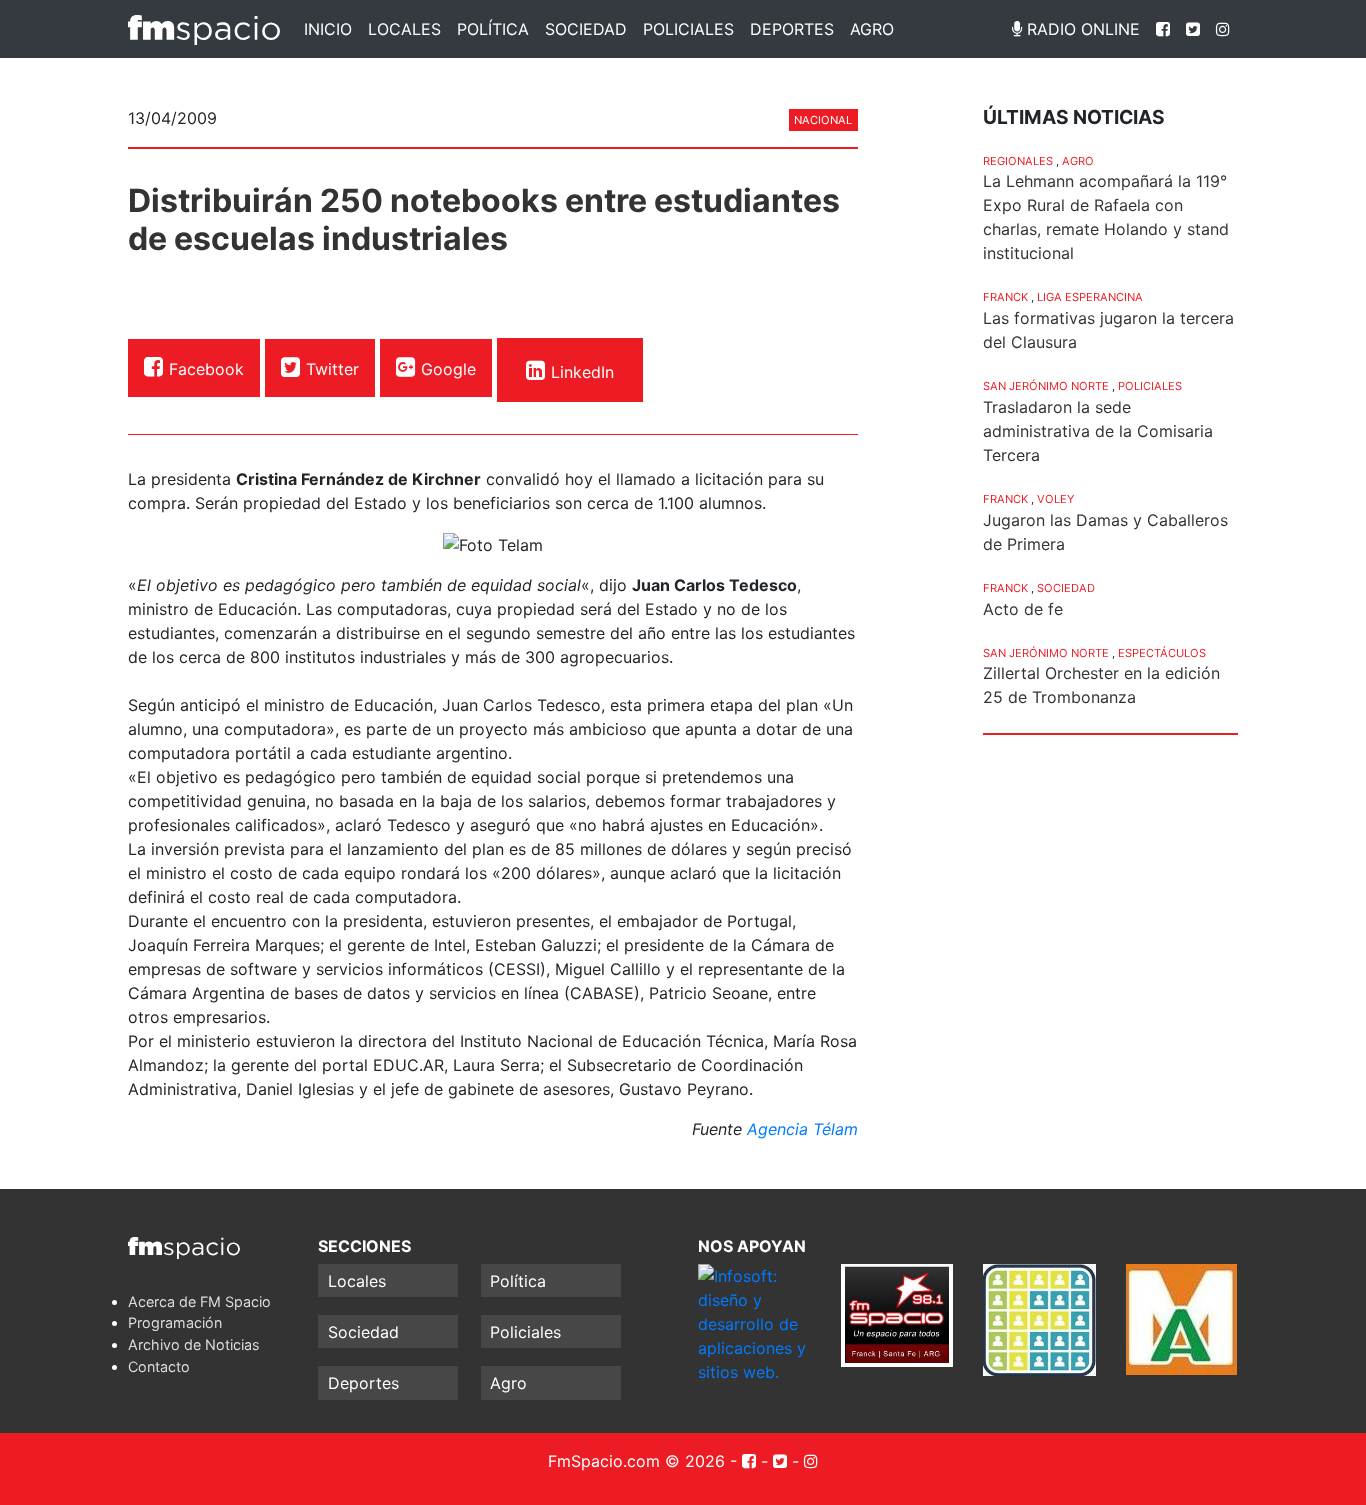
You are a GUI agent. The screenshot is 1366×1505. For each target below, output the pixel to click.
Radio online (1081, 29)
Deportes (792, 29)
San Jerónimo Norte (1046, 386)
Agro (872, 29)
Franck (1005, 297)
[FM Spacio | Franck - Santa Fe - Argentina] (204, 29)
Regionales (1018, 161)
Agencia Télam (802, 1129)
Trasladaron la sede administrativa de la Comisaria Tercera (1098, 431)
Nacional (823, 120)
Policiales (688, 29)
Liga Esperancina (1090, 297)
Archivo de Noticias (194, 1344)
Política (493, 29)
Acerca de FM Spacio (199, 1301)
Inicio (328, 29)
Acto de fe (1023, 609)
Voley (1055, 499)
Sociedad (586, 29)
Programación (175, 1322)
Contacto (159, 1366)
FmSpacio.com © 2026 (636, 1461)
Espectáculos (1162, 653)
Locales (404, 29)
